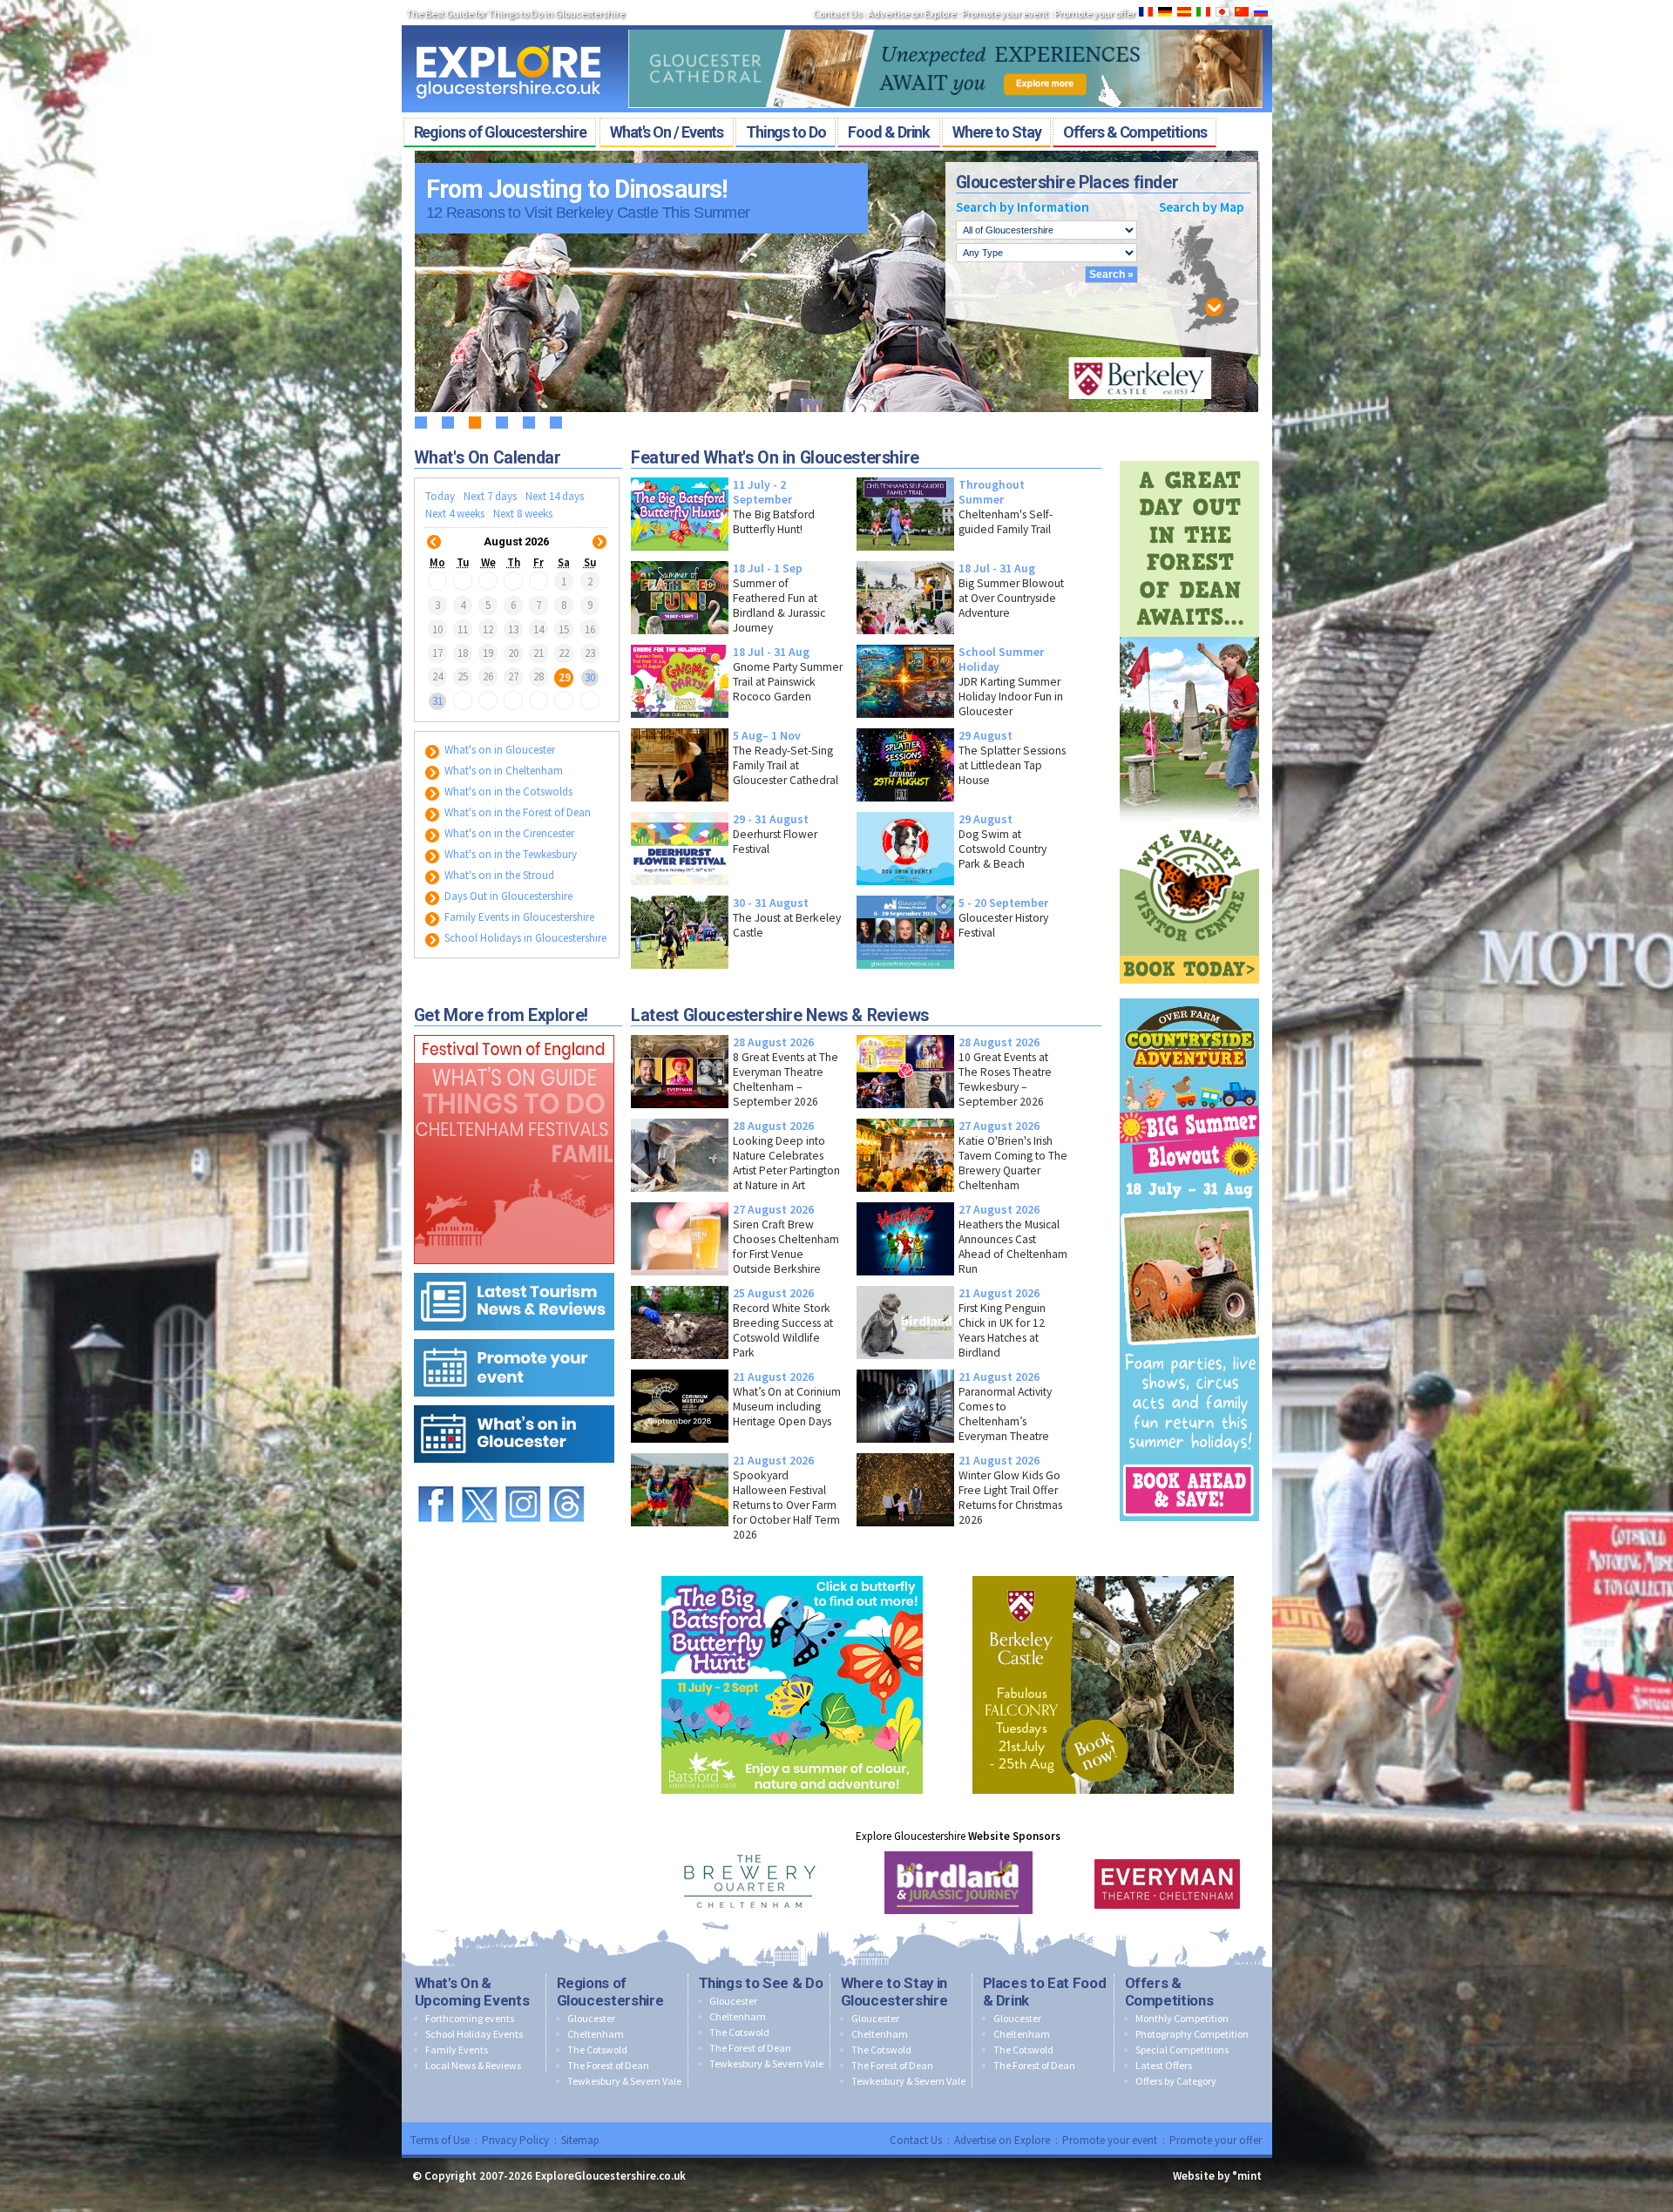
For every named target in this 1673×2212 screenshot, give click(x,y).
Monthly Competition (1182, 2018)
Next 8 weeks (523, 514)
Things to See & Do (761, 1983)
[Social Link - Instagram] (523, 1478)
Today (440, 496)
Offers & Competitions (1169, 1992)
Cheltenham (596, 2034)
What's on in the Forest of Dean (516, 812)
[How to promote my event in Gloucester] (514, 1335)
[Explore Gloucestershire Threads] (566, 1478)
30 (590, 676)
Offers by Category (1176, 2081)
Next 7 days (490, 496)
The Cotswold (597, 2050)
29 (565, 676)
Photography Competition (1192, 2034)
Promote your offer (1095, 14)
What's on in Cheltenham (502, 771)
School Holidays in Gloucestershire (524, 938)
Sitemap (580, 2140)
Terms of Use (440, 2140)
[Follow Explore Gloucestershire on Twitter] (479, 1478)
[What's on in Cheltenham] (514, 1031)
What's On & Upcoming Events (472, 1992)
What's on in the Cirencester (508, 833)
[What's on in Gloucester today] (514, 1401)
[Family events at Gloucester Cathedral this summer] (945, 24)
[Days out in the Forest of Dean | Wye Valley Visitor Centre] (1189, 457)
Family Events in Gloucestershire (518, 917)
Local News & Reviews (473, 2065)
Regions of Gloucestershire (610, 1992)
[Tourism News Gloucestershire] (514, 1269)
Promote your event (1005, 14)
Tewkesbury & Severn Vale (624, 2081)
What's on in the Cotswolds (507, 791)
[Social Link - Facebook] (436, 1478)
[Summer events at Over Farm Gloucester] (1189, 994)
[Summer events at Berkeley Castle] (1103, 1572)
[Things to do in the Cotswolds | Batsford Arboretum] (792, 1572)
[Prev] (434, 531)
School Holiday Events (474, 2034)
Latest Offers (1164, 2065)
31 (437, 701)
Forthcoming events (470, 2018)
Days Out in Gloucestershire (507, 896)
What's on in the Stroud (498, 875)
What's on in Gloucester (498, 750)
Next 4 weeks (455, 514)
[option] (749, 1883)
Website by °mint (1217, 2176)
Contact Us (837, 14)
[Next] (599, 531)
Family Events (457, 2050)
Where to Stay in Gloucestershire (894, 1992)
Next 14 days (555, 496)
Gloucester (591, 2018)
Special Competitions (1182, 2050)
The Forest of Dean (608, 2065)
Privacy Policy (515, 2140)
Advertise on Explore (912, 14)
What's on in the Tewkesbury (509, 854)
